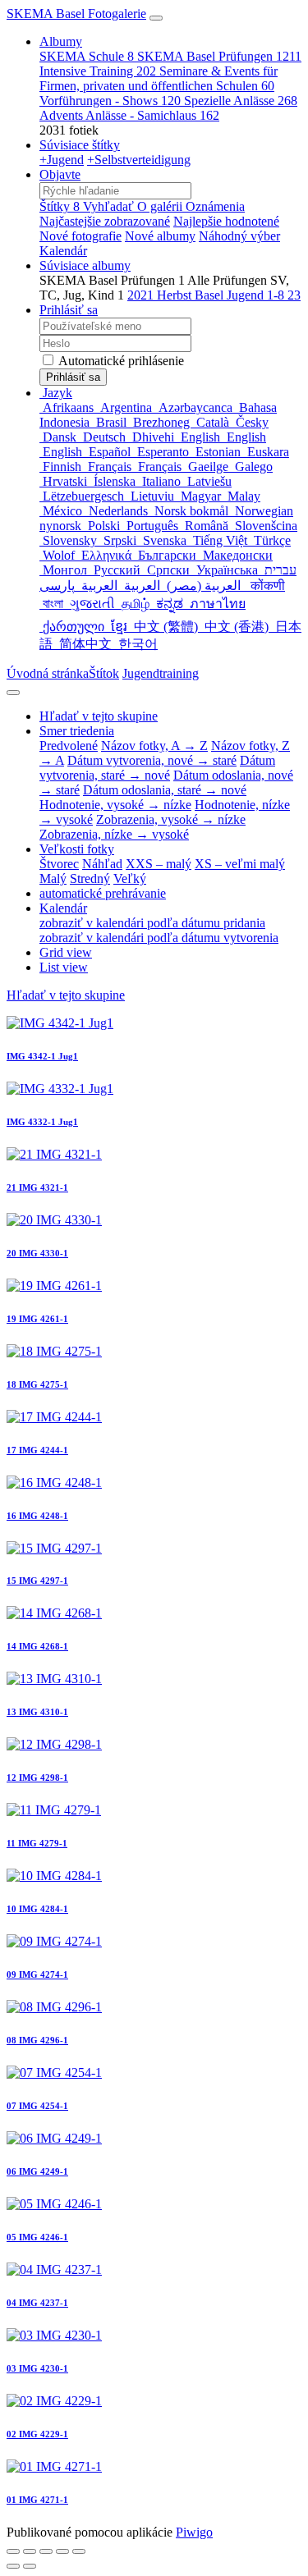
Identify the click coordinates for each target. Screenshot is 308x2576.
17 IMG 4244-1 (37, 1450)
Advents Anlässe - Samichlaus (129, 115)
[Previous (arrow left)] (13, 2566)
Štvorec (59, 864)
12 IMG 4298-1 (37, 1778)
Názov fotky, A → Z (154, 746)
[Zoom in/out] (46, 2551)
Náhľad (102, 864)
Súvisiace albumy (85, 265)
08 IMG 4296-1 (37, 2040)
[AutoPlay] (79, 2551)
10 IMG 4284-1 (37, 1909)
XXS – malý (159, 864)
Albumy (61, 41)
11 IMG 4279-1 (37, 1843)
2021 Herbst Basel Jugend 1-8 (214, 295)
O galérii (161, 206)
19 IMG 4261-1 (37, 1319)
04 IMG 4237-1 (37, 2303)
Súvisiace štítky (80, 145)
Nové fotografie (80, 236)
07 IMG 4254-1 (37, 2106)
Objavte (60, 174)
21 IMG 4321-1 (37, 1187)
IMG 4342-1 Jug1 (42, 1056)
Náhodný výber (239, 236)
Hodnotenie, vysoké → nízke (115, 805)
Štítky (60, 206)
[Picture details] (62, 2551)
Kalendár (63, 251)
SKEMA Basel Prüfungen (219, 56)
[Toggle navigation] (156, 18)
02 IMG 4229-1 (37, 2434)
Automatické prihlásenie (120, 361)
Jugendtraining (161, 673)
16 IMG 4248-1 (37, 1516)
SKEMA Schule (87, 56)
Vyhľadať (110, 206)
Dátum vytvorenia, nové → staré (152, 760)
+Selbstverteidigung (139, 160)
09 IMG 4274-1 (37, 1974)
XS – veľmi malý (240, 864)
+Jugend (62, 160)
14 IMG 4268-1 (37, 1646)
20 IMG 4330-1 (37, 1253)
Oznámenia (215, 206)
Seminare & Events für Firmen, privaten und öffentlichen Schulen (159, 78)
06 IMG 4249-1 (37, 2171)
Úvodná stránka (48, 673)
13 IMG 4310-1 (37, 1712)
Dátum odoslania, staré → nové (165, 790)
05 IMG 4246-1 (37, 2237)
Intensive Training (98, 71)
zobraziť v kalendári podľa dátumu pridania (152, 923)
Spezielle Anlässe (241, 101)
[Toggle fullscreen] (30, 2551)
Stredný (90, 878)
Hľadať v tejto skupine (66, 995)
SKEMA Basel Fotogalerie (76, 14)
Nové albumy (160, 236)
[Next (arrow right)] (30, 2566)
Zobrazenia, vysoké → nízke (171, 819)
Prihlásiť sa (69, 310)
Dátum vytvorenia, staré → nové (157, 768)
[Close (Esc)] (13, 2551)
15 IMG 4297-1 (37, 1581)
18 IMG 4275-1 (37, 1384)
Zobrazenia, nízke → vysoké (114, 834)
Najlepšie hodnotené (226, 221)
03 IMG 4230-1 (37, 2368)
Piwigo (194, 2532)
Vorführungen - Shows (110, 101)
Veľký (130, 878)
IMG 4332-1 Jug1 (42, 1122)
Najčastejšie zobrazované (105, 221)
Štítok (104, 673)
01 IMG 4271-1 (37, 2500)
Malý (53, 878)
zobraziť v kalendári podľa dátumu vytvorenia (159, 938)
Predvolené (69, 746)
